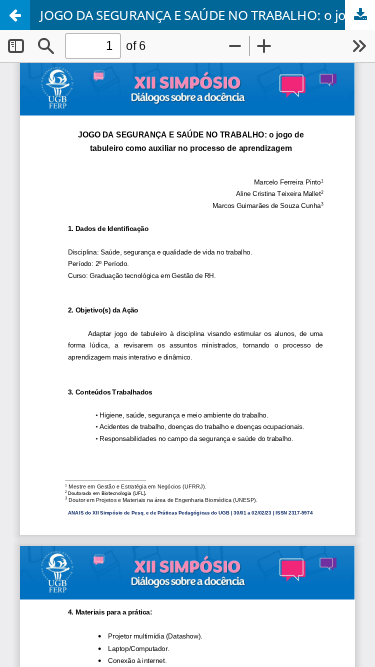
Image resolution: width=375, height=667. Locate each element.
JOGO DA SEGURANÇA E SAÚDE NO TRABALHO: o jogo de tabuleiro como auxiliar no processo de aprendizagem (207, 15)
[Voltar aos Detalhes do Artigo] (15, 15)
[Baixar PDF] (360, 15)
